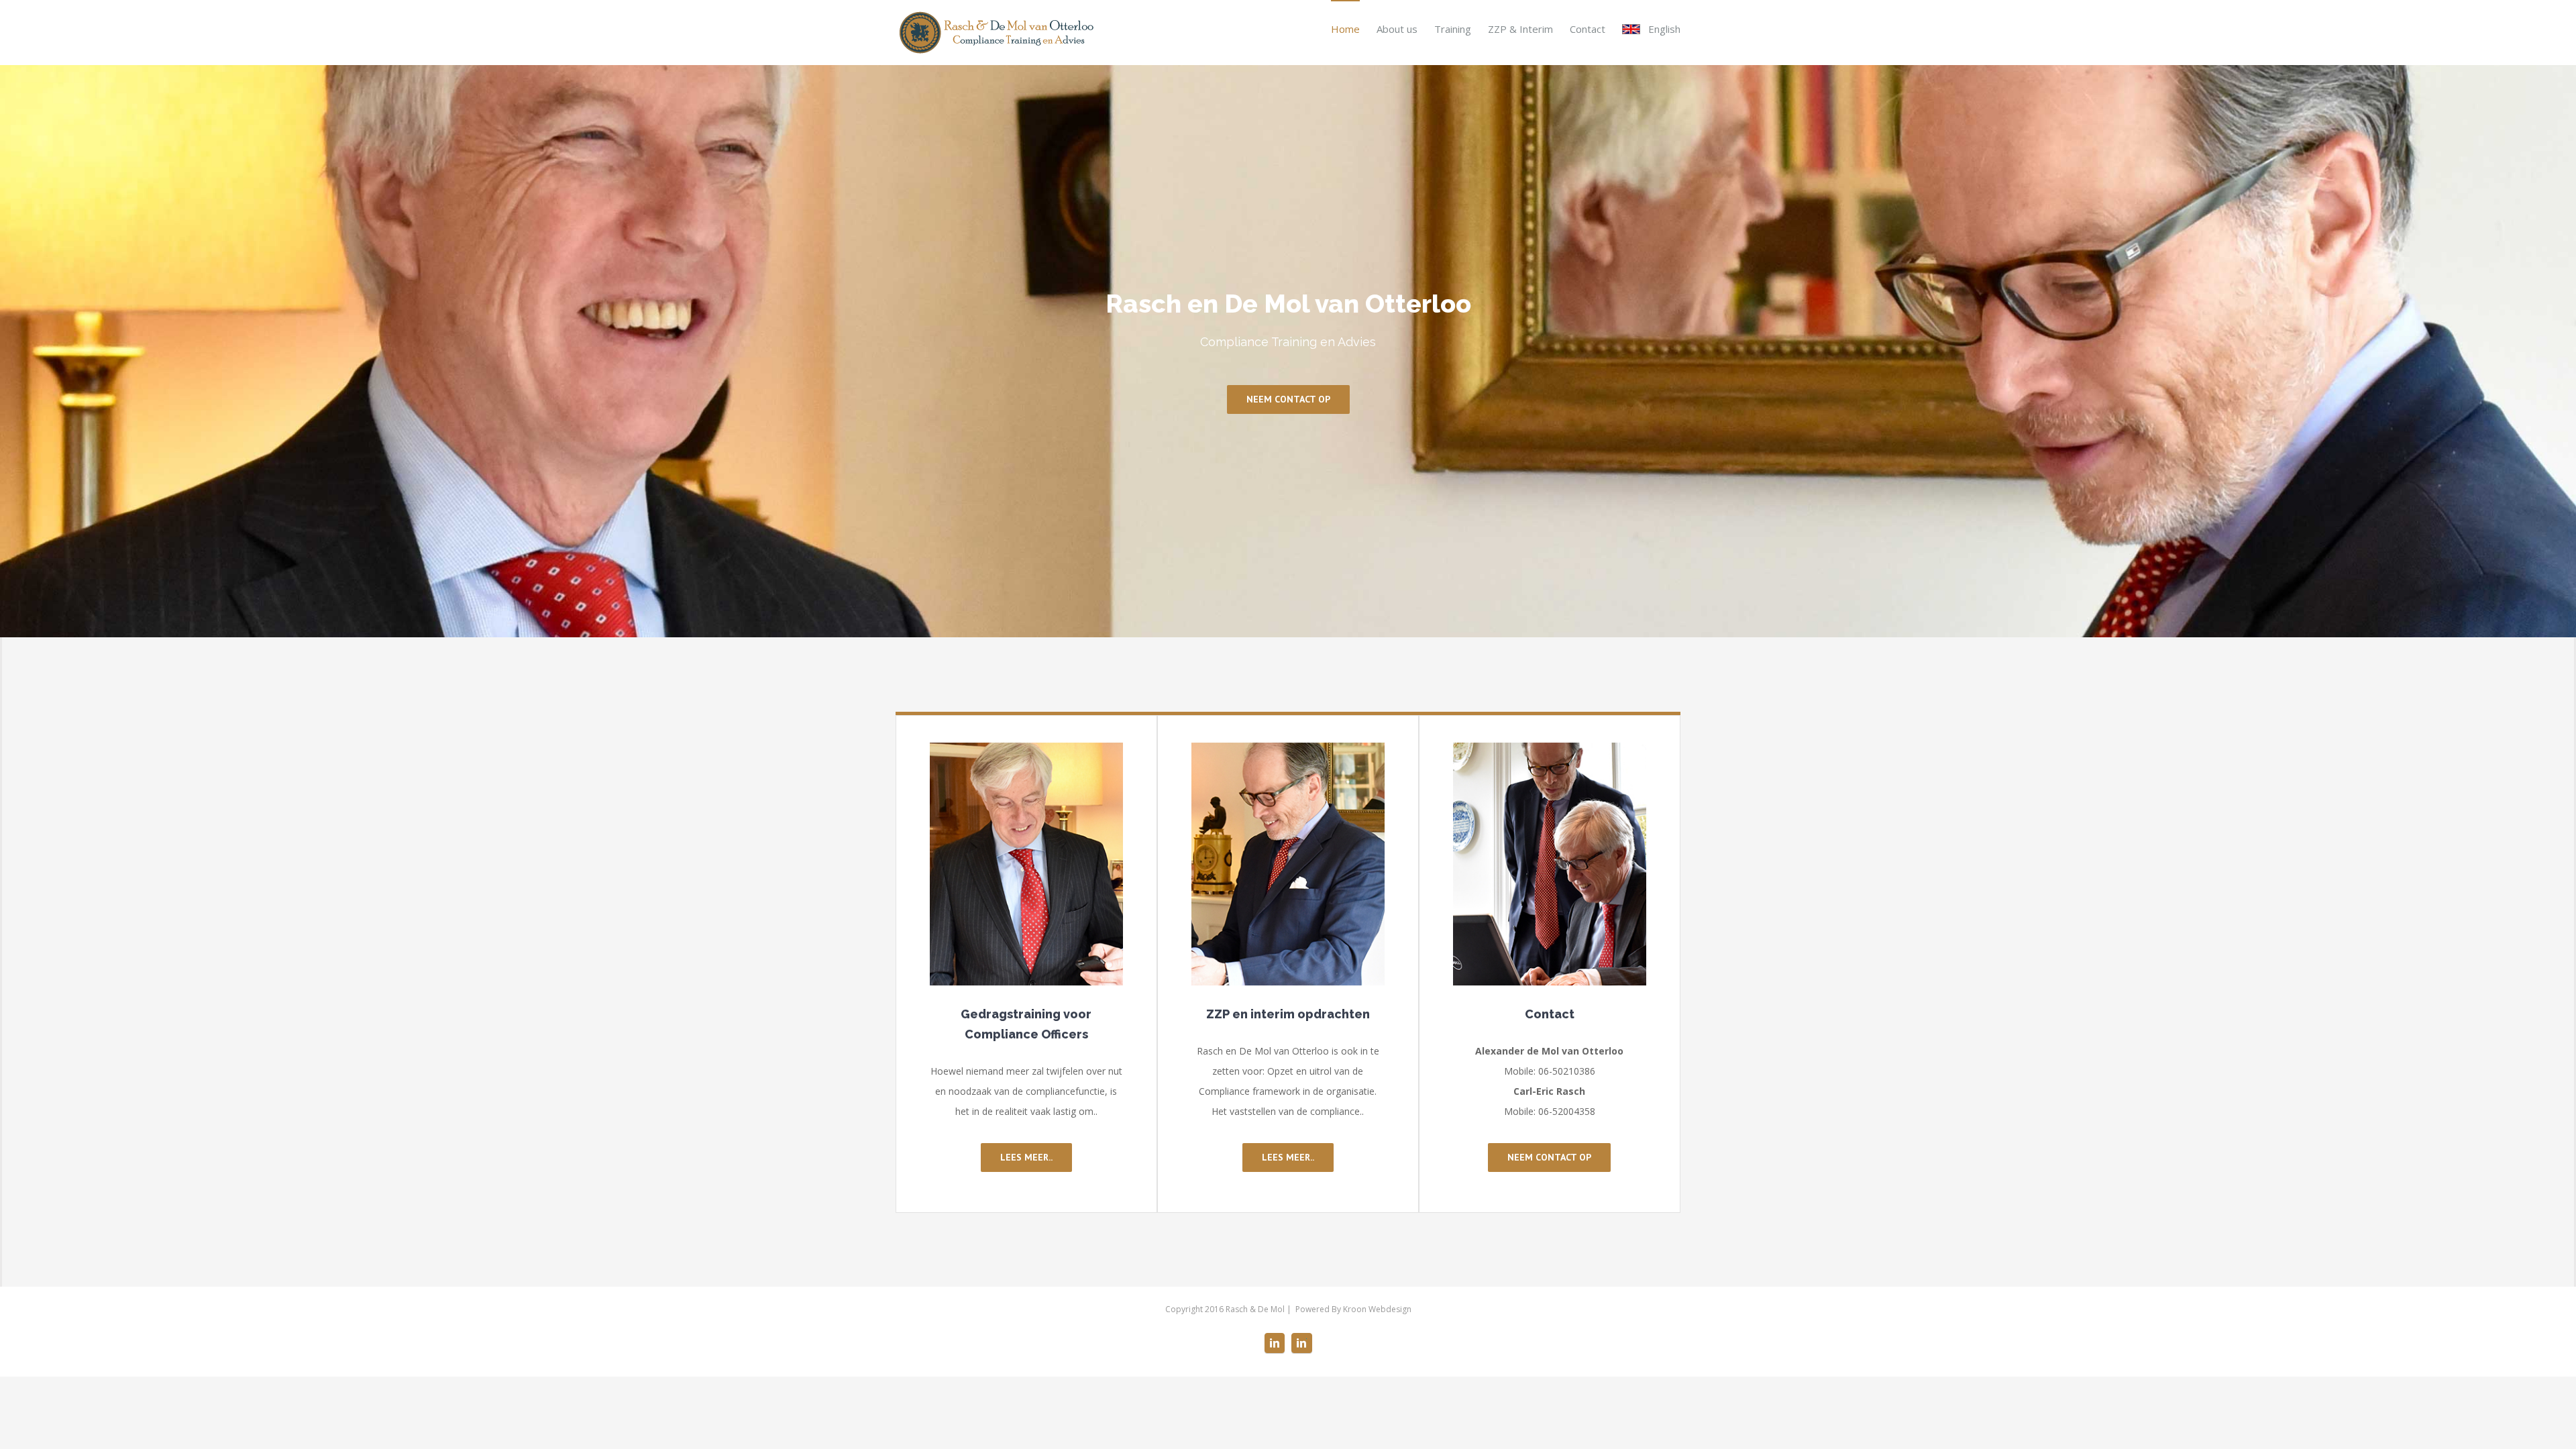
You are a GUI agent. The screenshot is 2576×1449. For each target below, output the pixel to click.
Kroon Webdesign (1377, 1309)
